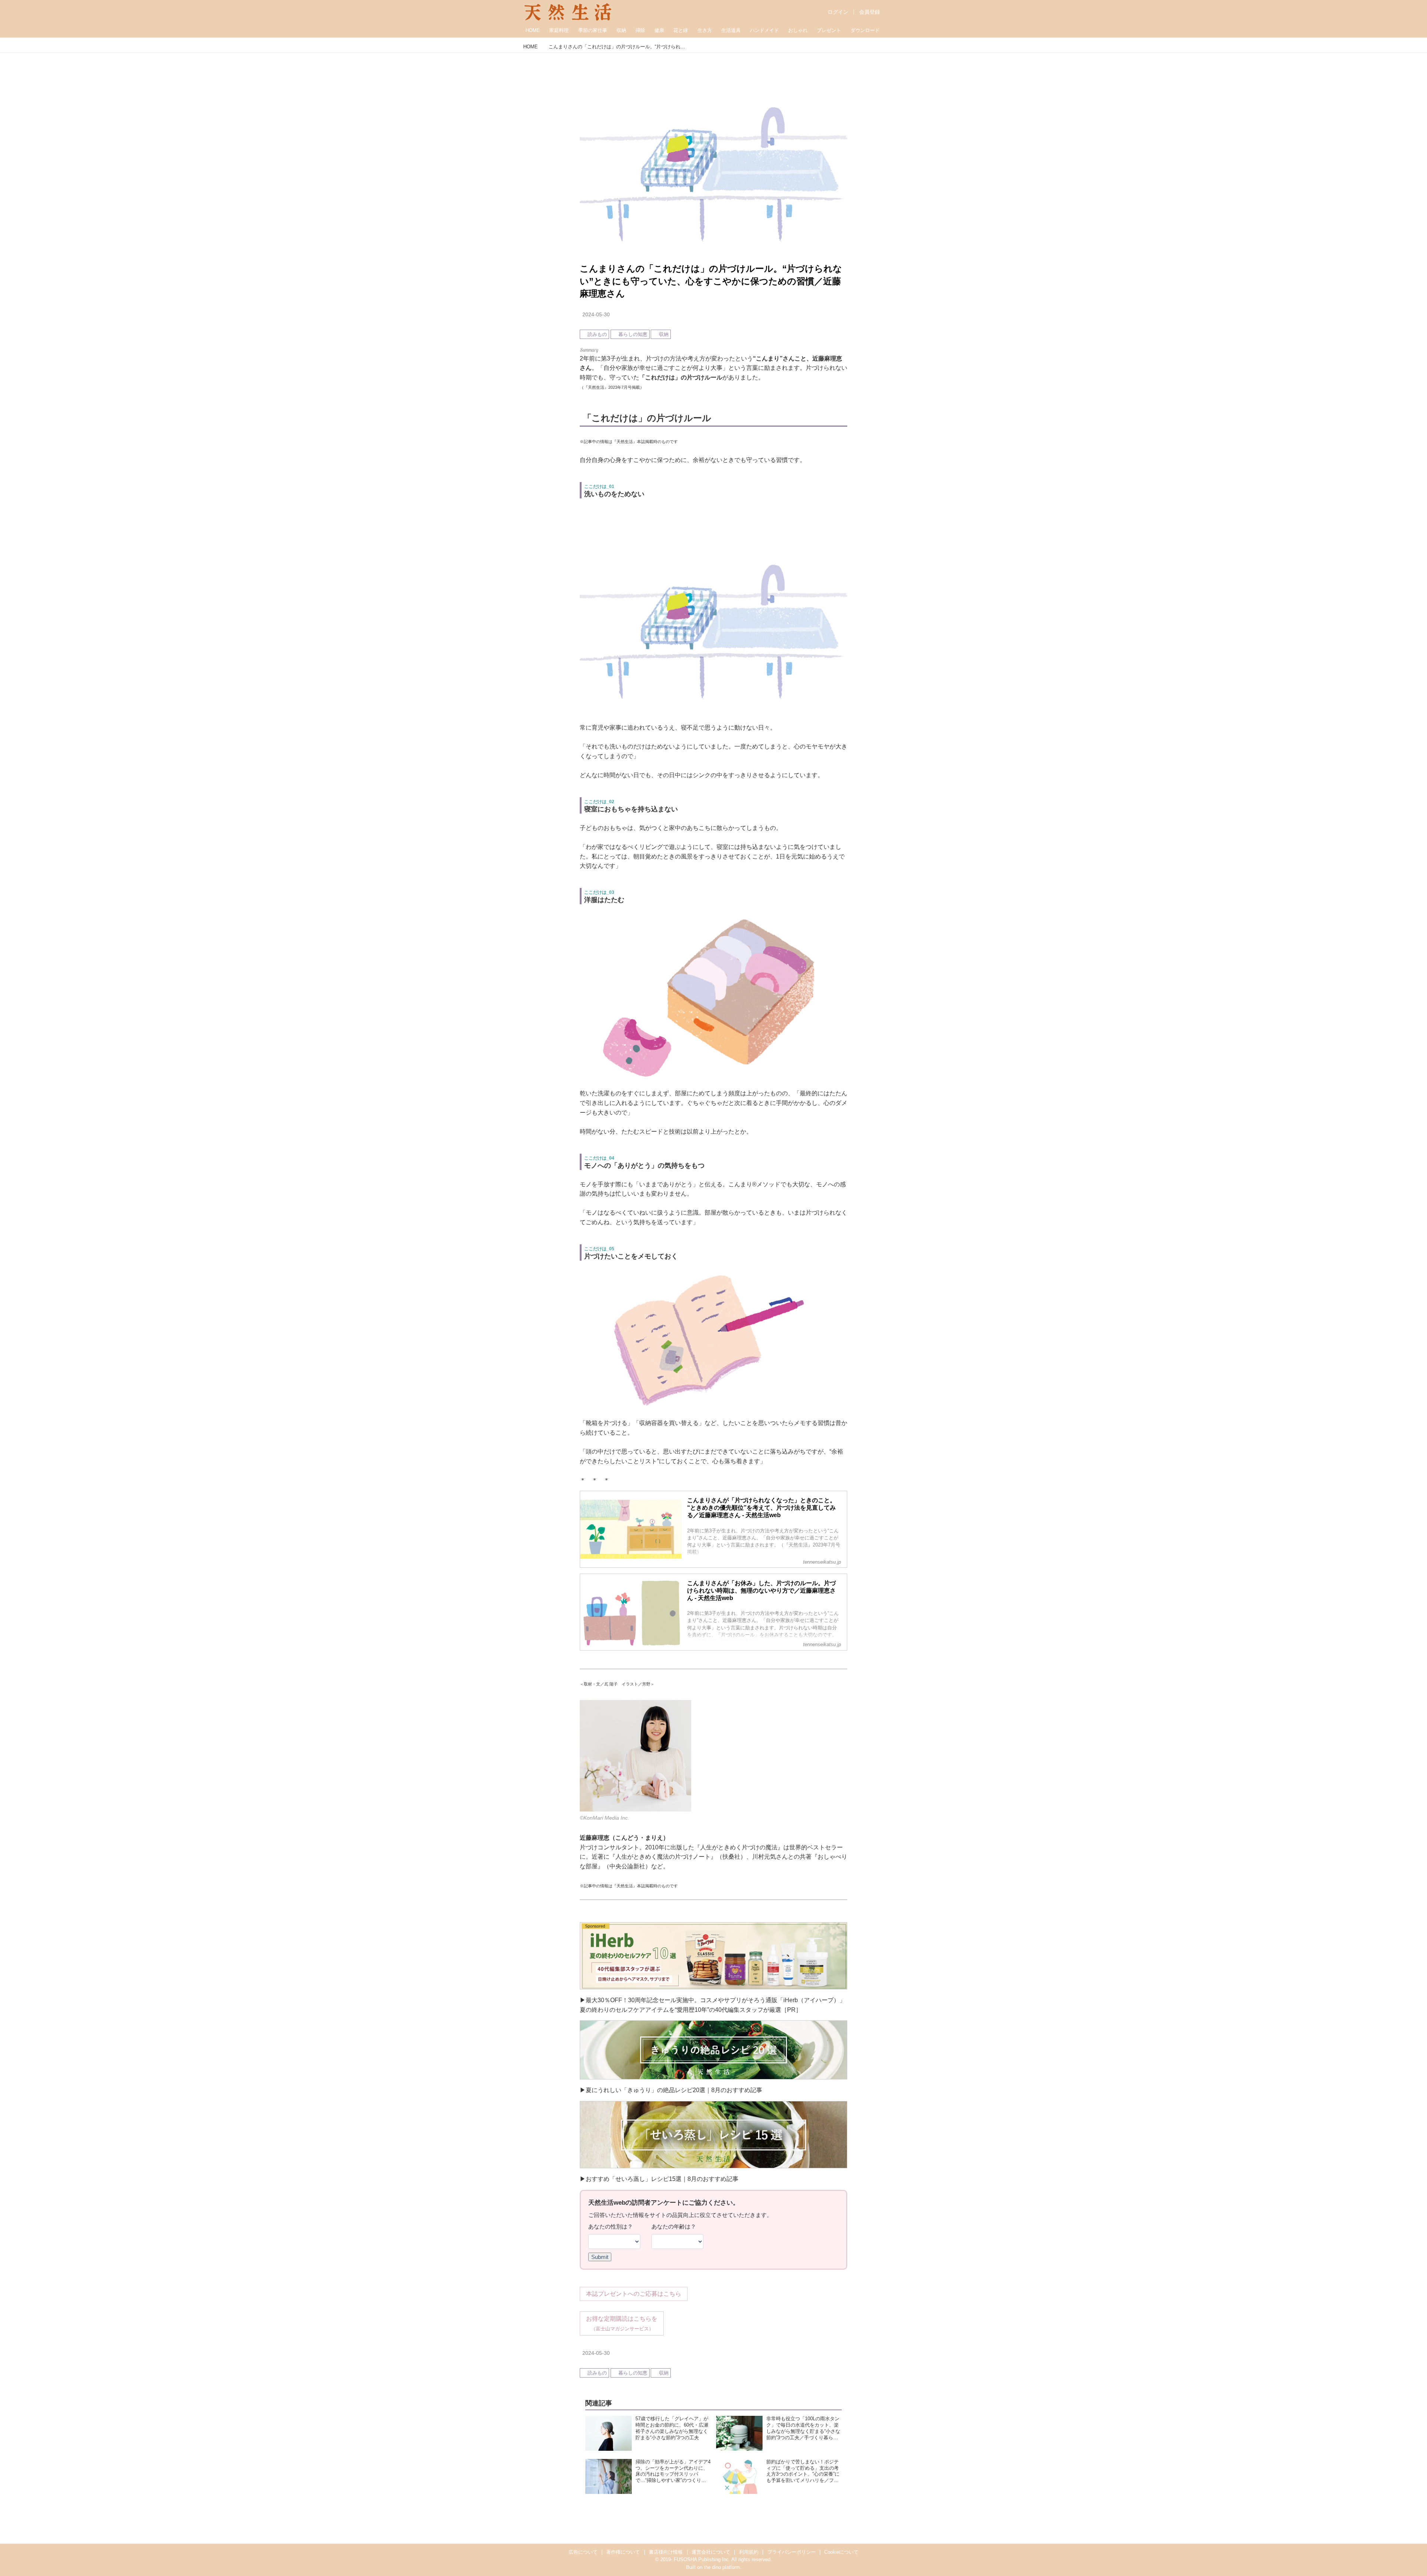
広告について (583, 2552)
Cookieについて (841, 2552)
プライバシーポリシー (792, 2552)
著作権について (623, 2552)
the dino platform (722, 2567)
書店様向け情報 (666, 2552)
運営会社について (711, 2552)
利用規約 (749, 2552)
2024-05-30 (596, 314)
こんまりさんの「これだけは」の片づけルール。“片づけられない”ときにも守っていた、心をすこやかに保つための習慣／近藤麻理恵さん (711, 281)
